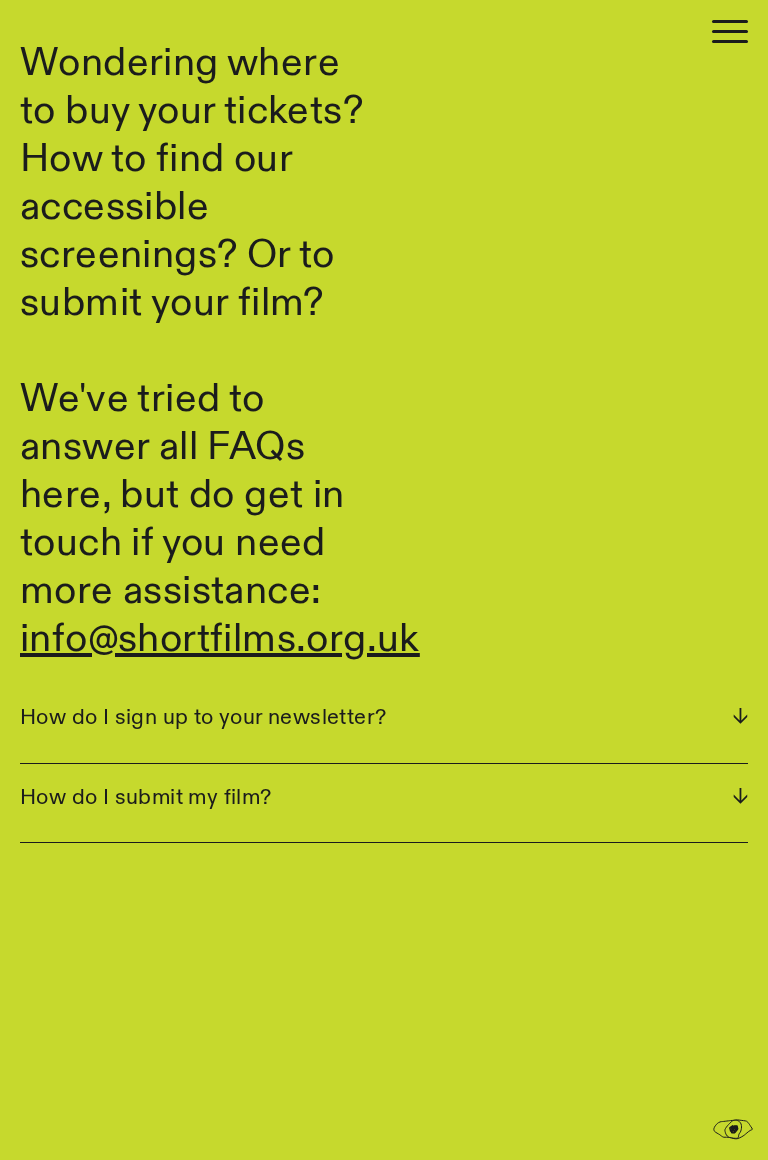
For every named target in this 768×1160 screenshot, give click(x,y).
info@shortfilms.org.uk (220, 640)
